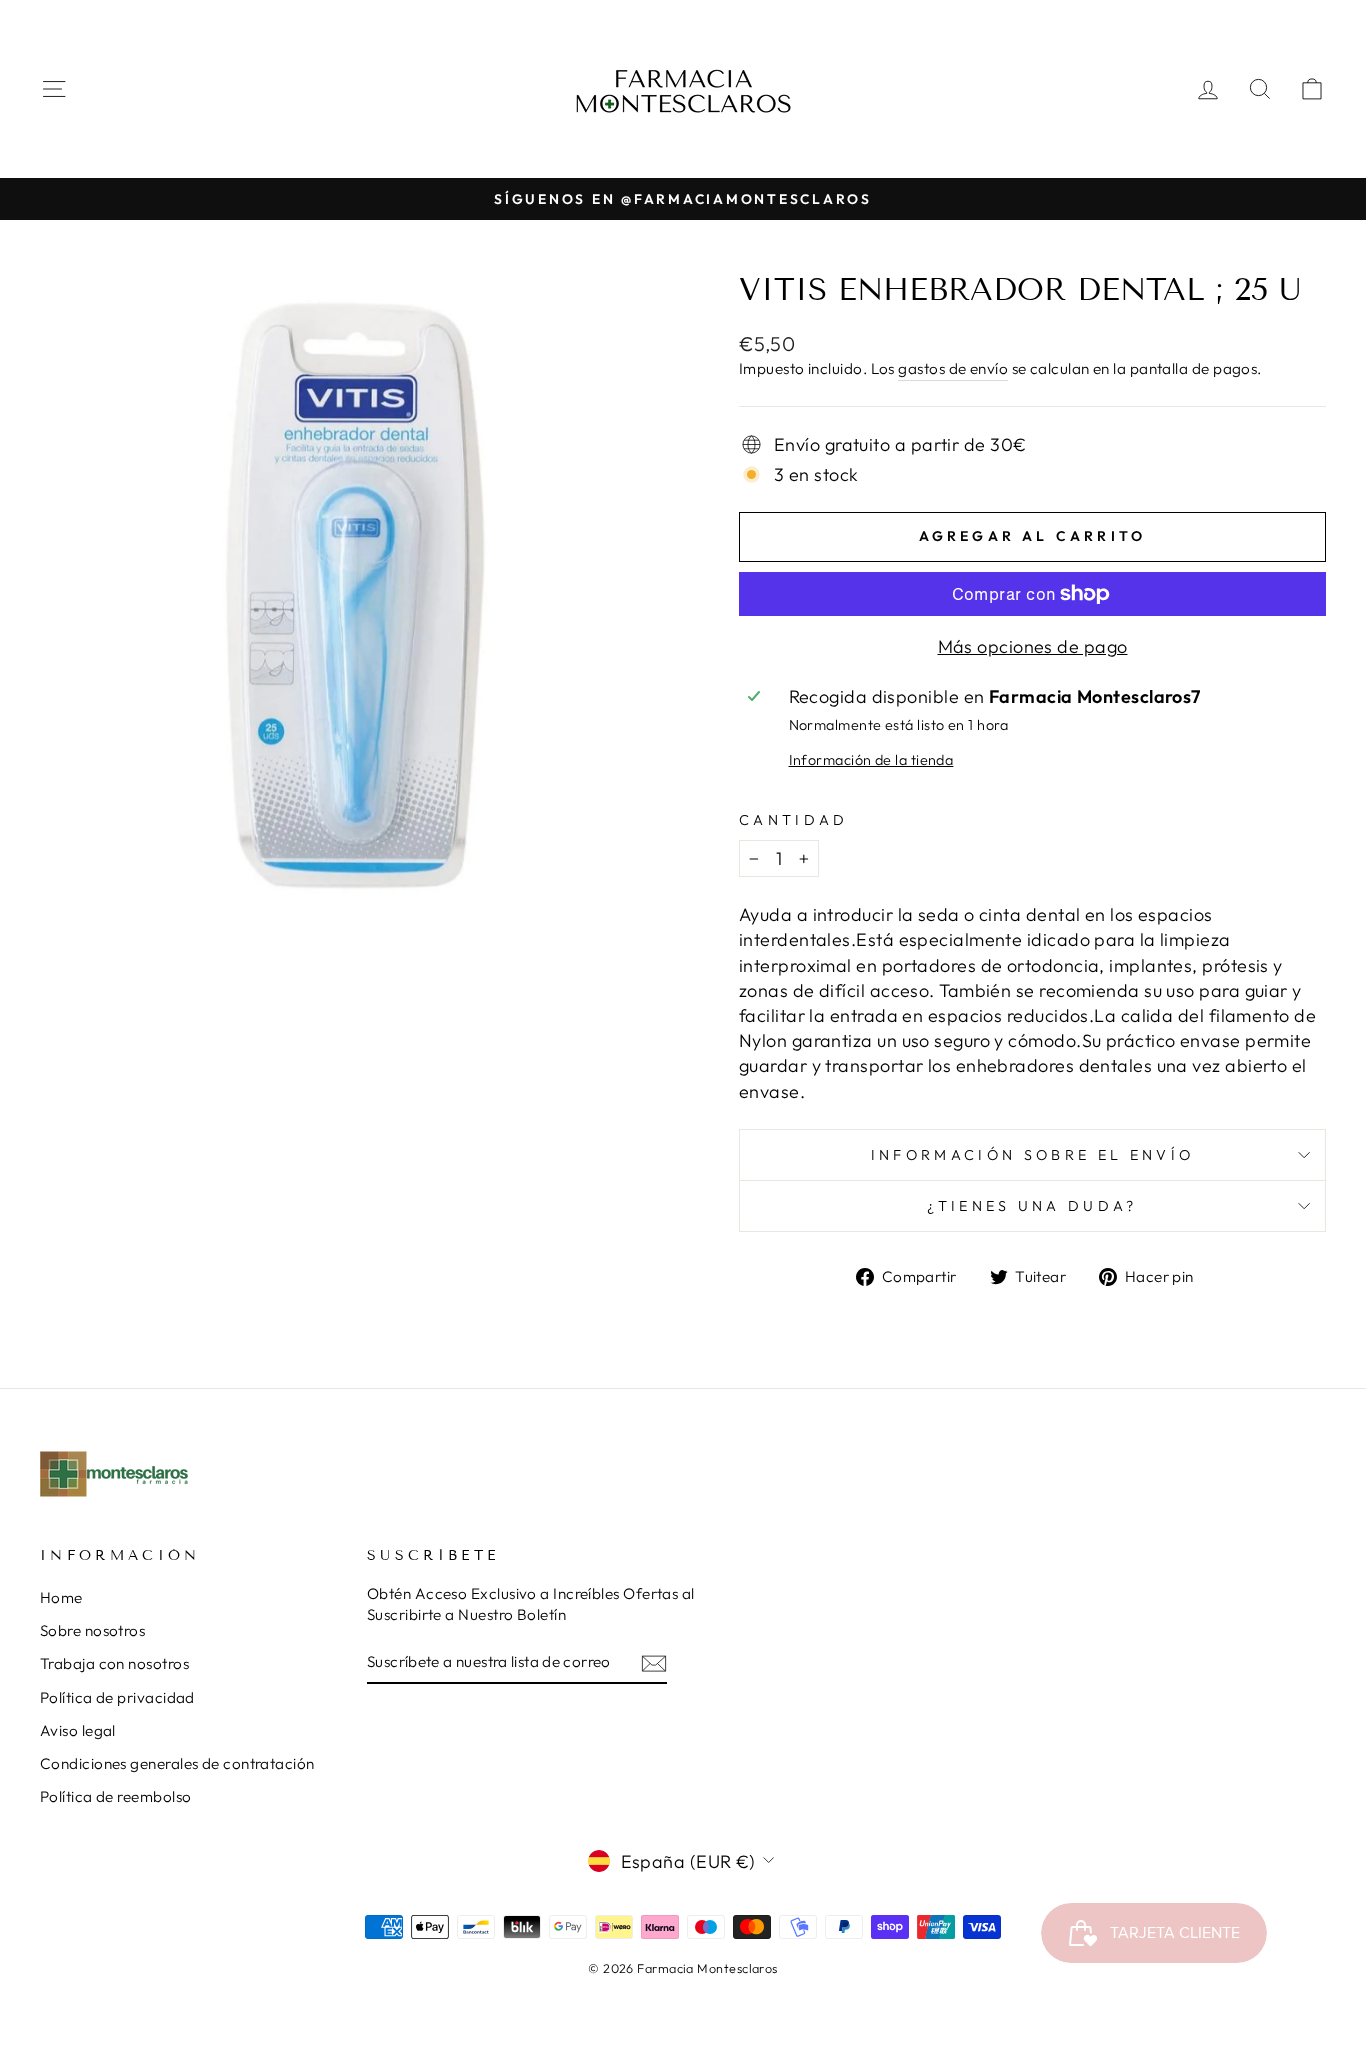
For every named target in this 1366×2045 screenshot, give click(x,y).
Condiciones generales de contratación (177, 1763)
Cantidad (794, 820)
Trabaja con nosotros (114, 1663)
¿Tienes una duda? (1032, 1206)
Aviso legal (78, 1730)
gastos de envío (953, 368)
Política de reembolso (115, 1796)
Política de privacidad (117, 1697)
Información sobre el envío (1032, 1155)
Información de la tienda (871, 760)
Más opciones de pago (1033, 646)
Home (61, 1597)
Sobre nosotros (92, 1630)
